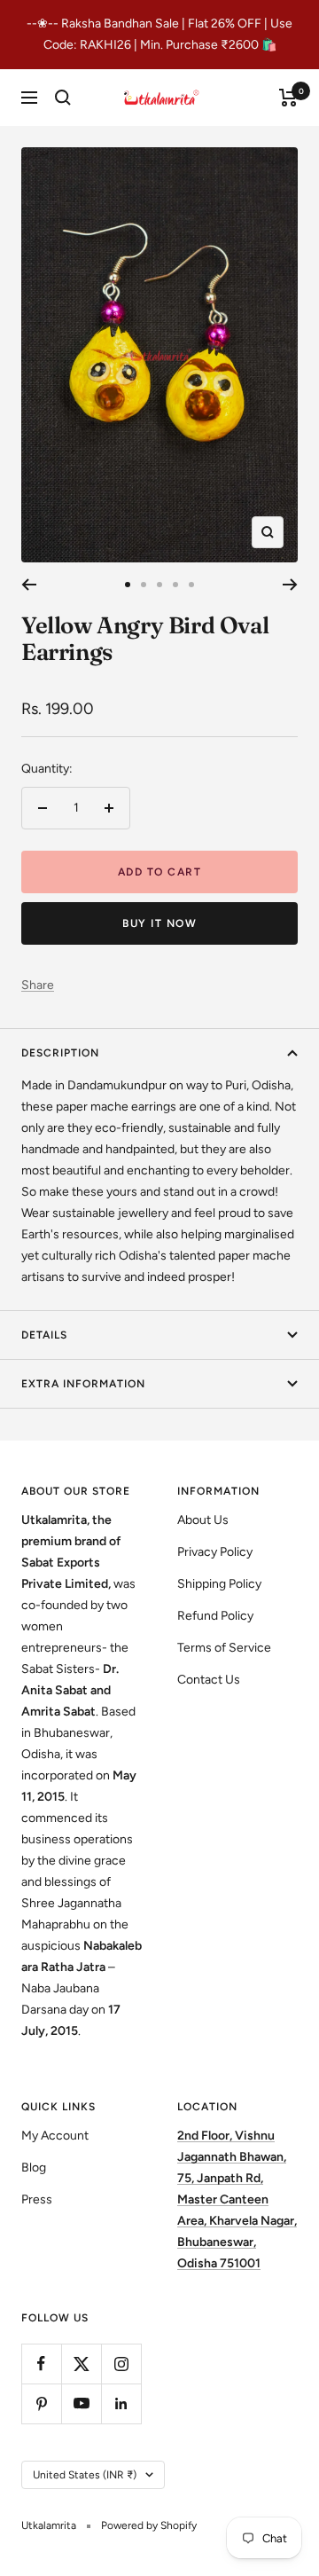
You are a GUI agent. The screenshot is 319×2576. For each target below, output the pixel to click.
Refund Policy (215, 1616)
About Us (203, 1520)
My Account (55, 2136)
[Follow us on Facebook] (41, 2364)
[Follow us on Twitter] (81, 2364)
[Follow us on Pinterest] (41, 2403)
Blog (34, 2168)
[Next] (290, 585)
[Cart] (288, 98)
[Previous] (29, 585)
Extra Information (83, 1384)
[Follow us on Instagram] (121, 2364)
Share (38, 985)
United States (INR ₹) (85, 2475)
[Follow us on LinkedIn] (121, 2403)
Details (44, 1335)
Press (37, 2199)
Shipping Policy (219, 1584)
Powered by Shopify (149, 2525)
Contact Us (209, 1680)
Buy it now (159, 923)
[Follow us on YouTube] (81, 2403)
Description (60, 1053)
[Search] (63, 98)
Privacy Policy (215, 1552)
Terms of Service (224, 1648)
